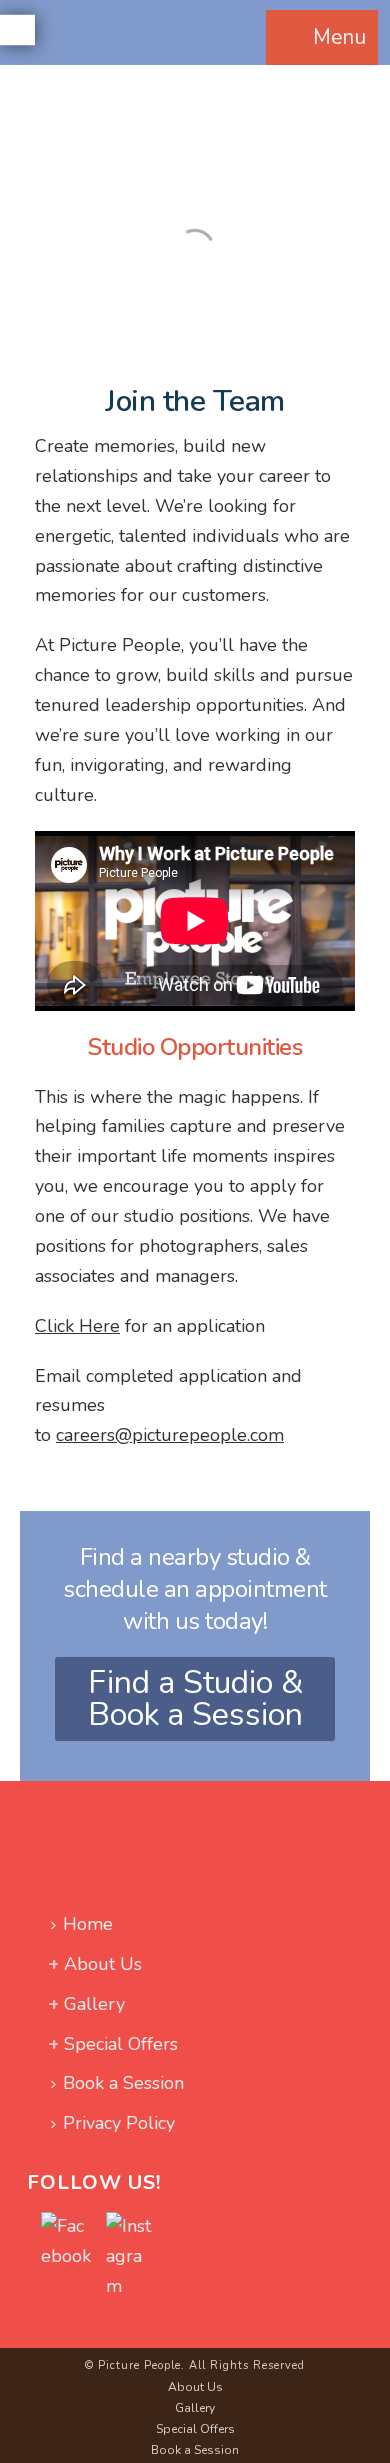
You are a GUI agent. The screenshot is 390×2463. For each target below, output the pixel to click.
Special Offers (121, 2044)
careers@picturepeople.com (170, 1435)
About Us (103, 1964)
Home (88, 1924)
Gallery (94, 2004)
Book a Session (123, 2083)
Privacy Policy (119, 2123)
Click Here (77, 1326)
